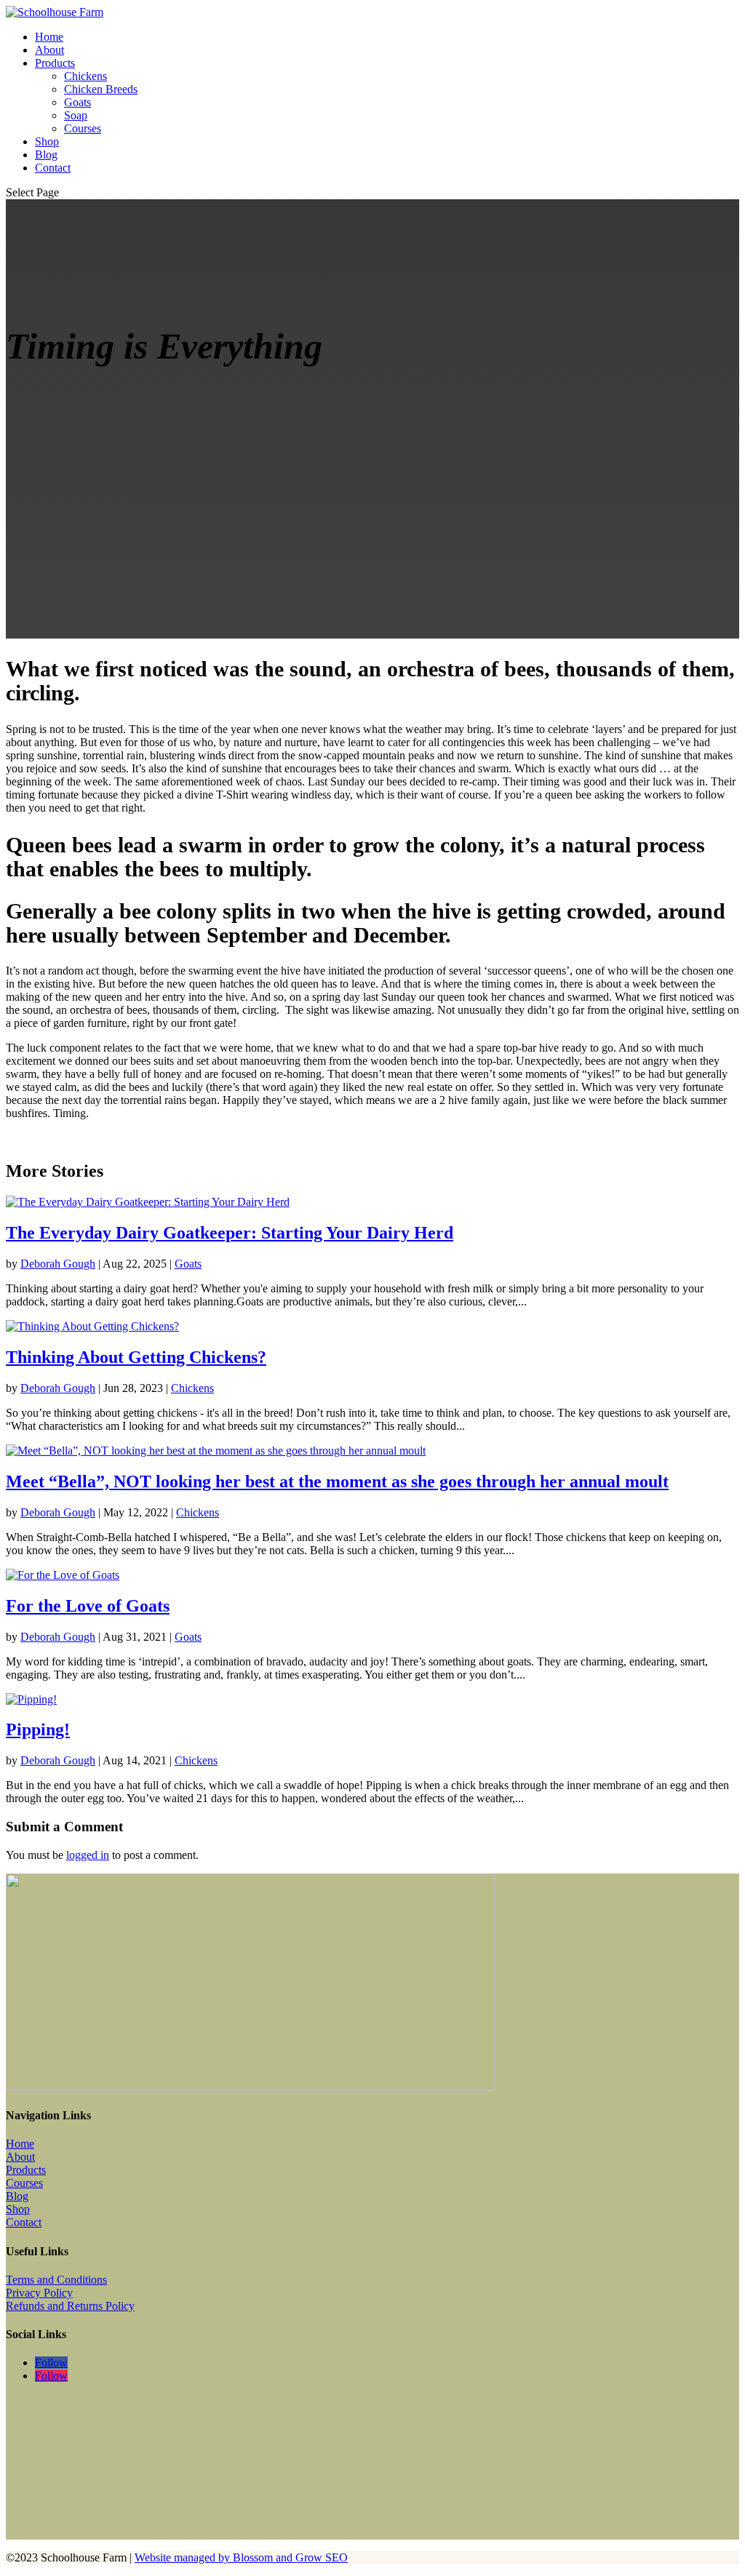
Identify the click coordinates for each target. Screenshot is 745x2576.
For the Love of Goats (88, 1606)
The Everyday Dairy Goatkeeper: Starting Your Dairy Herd (230, 1233)
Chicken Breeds (101, 89)
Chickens (85, 76)
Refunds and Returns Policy (70, 2306)
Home (49, 37)
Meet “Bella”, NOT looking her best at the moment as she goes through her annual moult (337, 1481)
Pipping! (38, 1729)
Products (55, 63)
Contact (53, 168)
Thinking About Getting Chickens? (136, 1357)
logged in (88, 1855)
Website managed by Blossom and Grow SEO (241, 2557)
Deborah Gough (58, 1264)
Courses (83, 128)
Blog (46, 155)
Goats (77, 102)
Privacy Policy (39, 2293)
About (49, 50)
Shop (47, 141)
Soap (76, 115)
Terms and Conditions (56, 2280)
